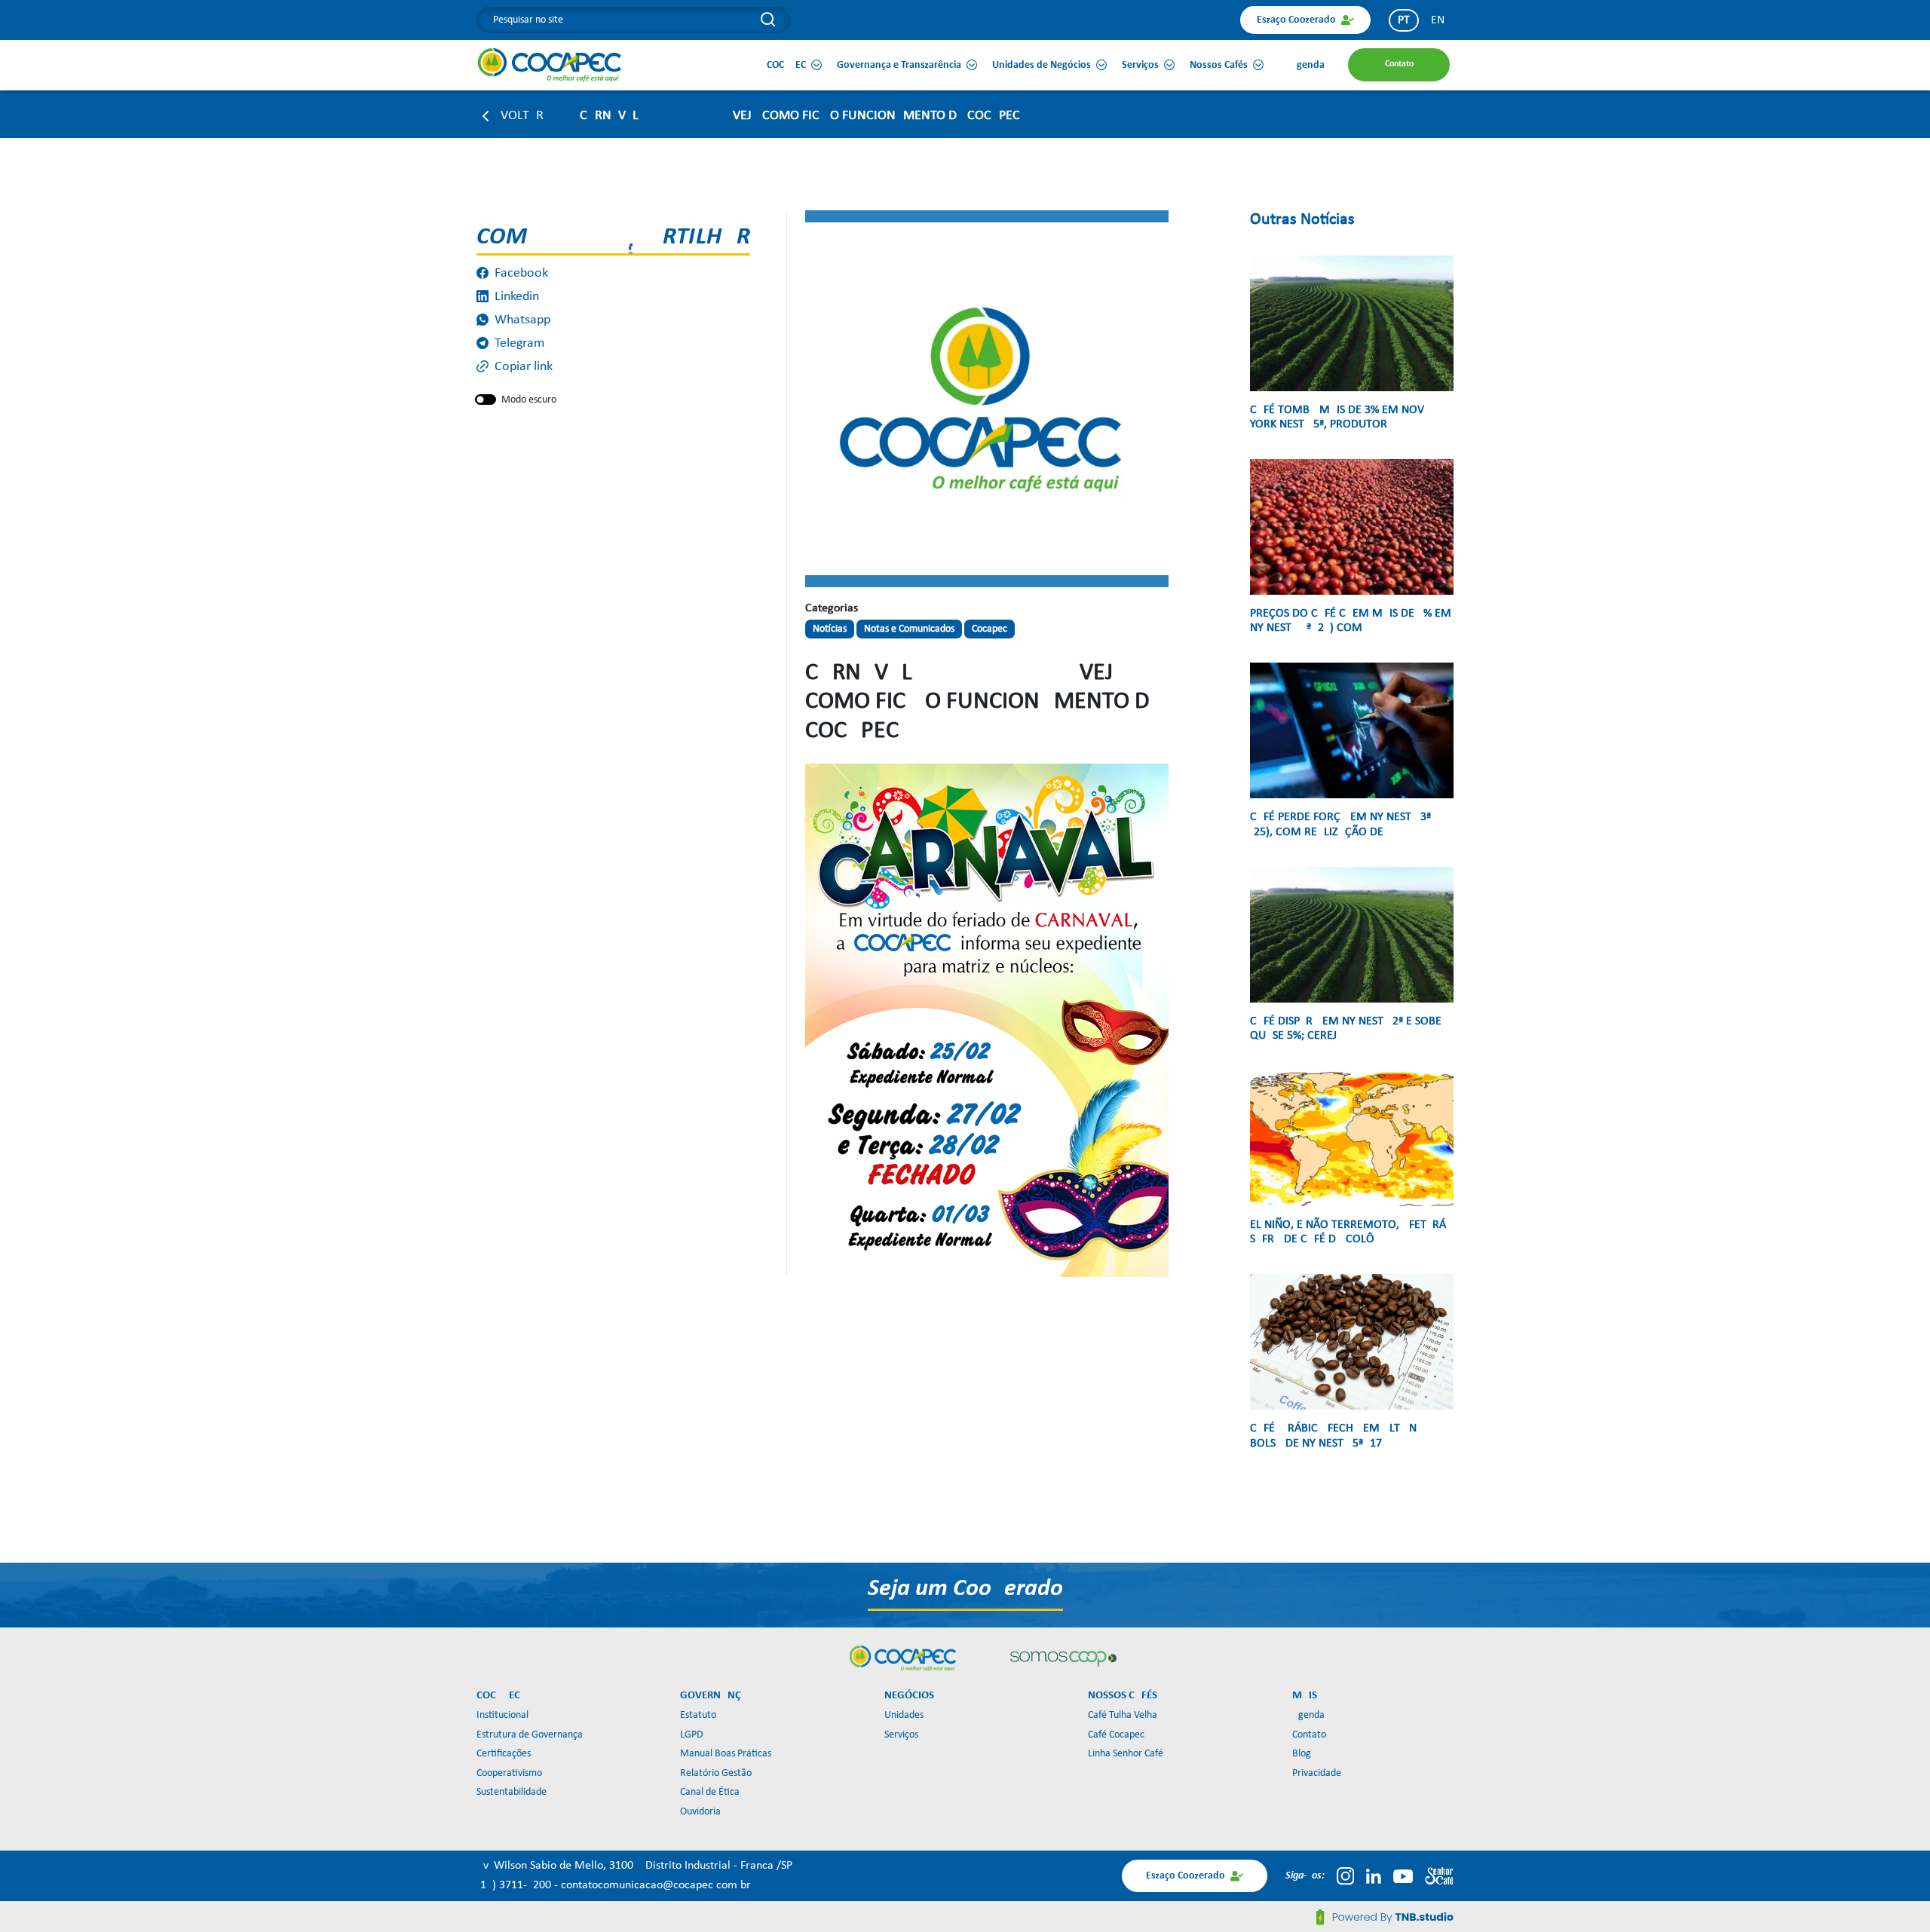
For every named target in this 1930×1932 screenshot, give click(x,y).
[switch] (486, 400)
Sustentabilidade (512, 1792)
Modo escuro (529, 400)
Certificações (504, 1754)
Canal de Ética (710, 1792)
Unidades (904, 1715)
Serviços (901, 1735)
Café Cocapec (1116, 1735)
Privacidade (1317, 1773)
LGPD (692, 1735)
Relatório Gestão (716, 1773)
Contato (1309, 1735)
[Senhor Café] (1439, 1876)
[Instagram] (1345, 1876)
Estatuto (698, 1715)
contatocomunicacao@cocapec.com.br (656, 1885)
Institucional (502, 1715)
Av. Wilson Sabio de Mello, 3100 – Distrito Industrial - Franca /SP (634, 1866)
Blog (1302, 1754)
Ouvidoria (700, 1812)
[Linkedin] (1374, 1876)
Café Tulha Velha (1123, 1715)
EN (1438, 20)
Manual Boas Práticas (726, 1754)
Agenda (1308, 1715)
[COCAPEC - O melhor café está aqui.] (550, 65)
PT (1404, 20)
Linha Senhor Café (1126, 1754)
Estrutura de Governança (530, 1735)
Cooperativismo (509, 1773)
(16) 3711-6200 (515, 1885)
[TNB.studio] (1385, 1917)
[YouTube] (1403, 1876)
